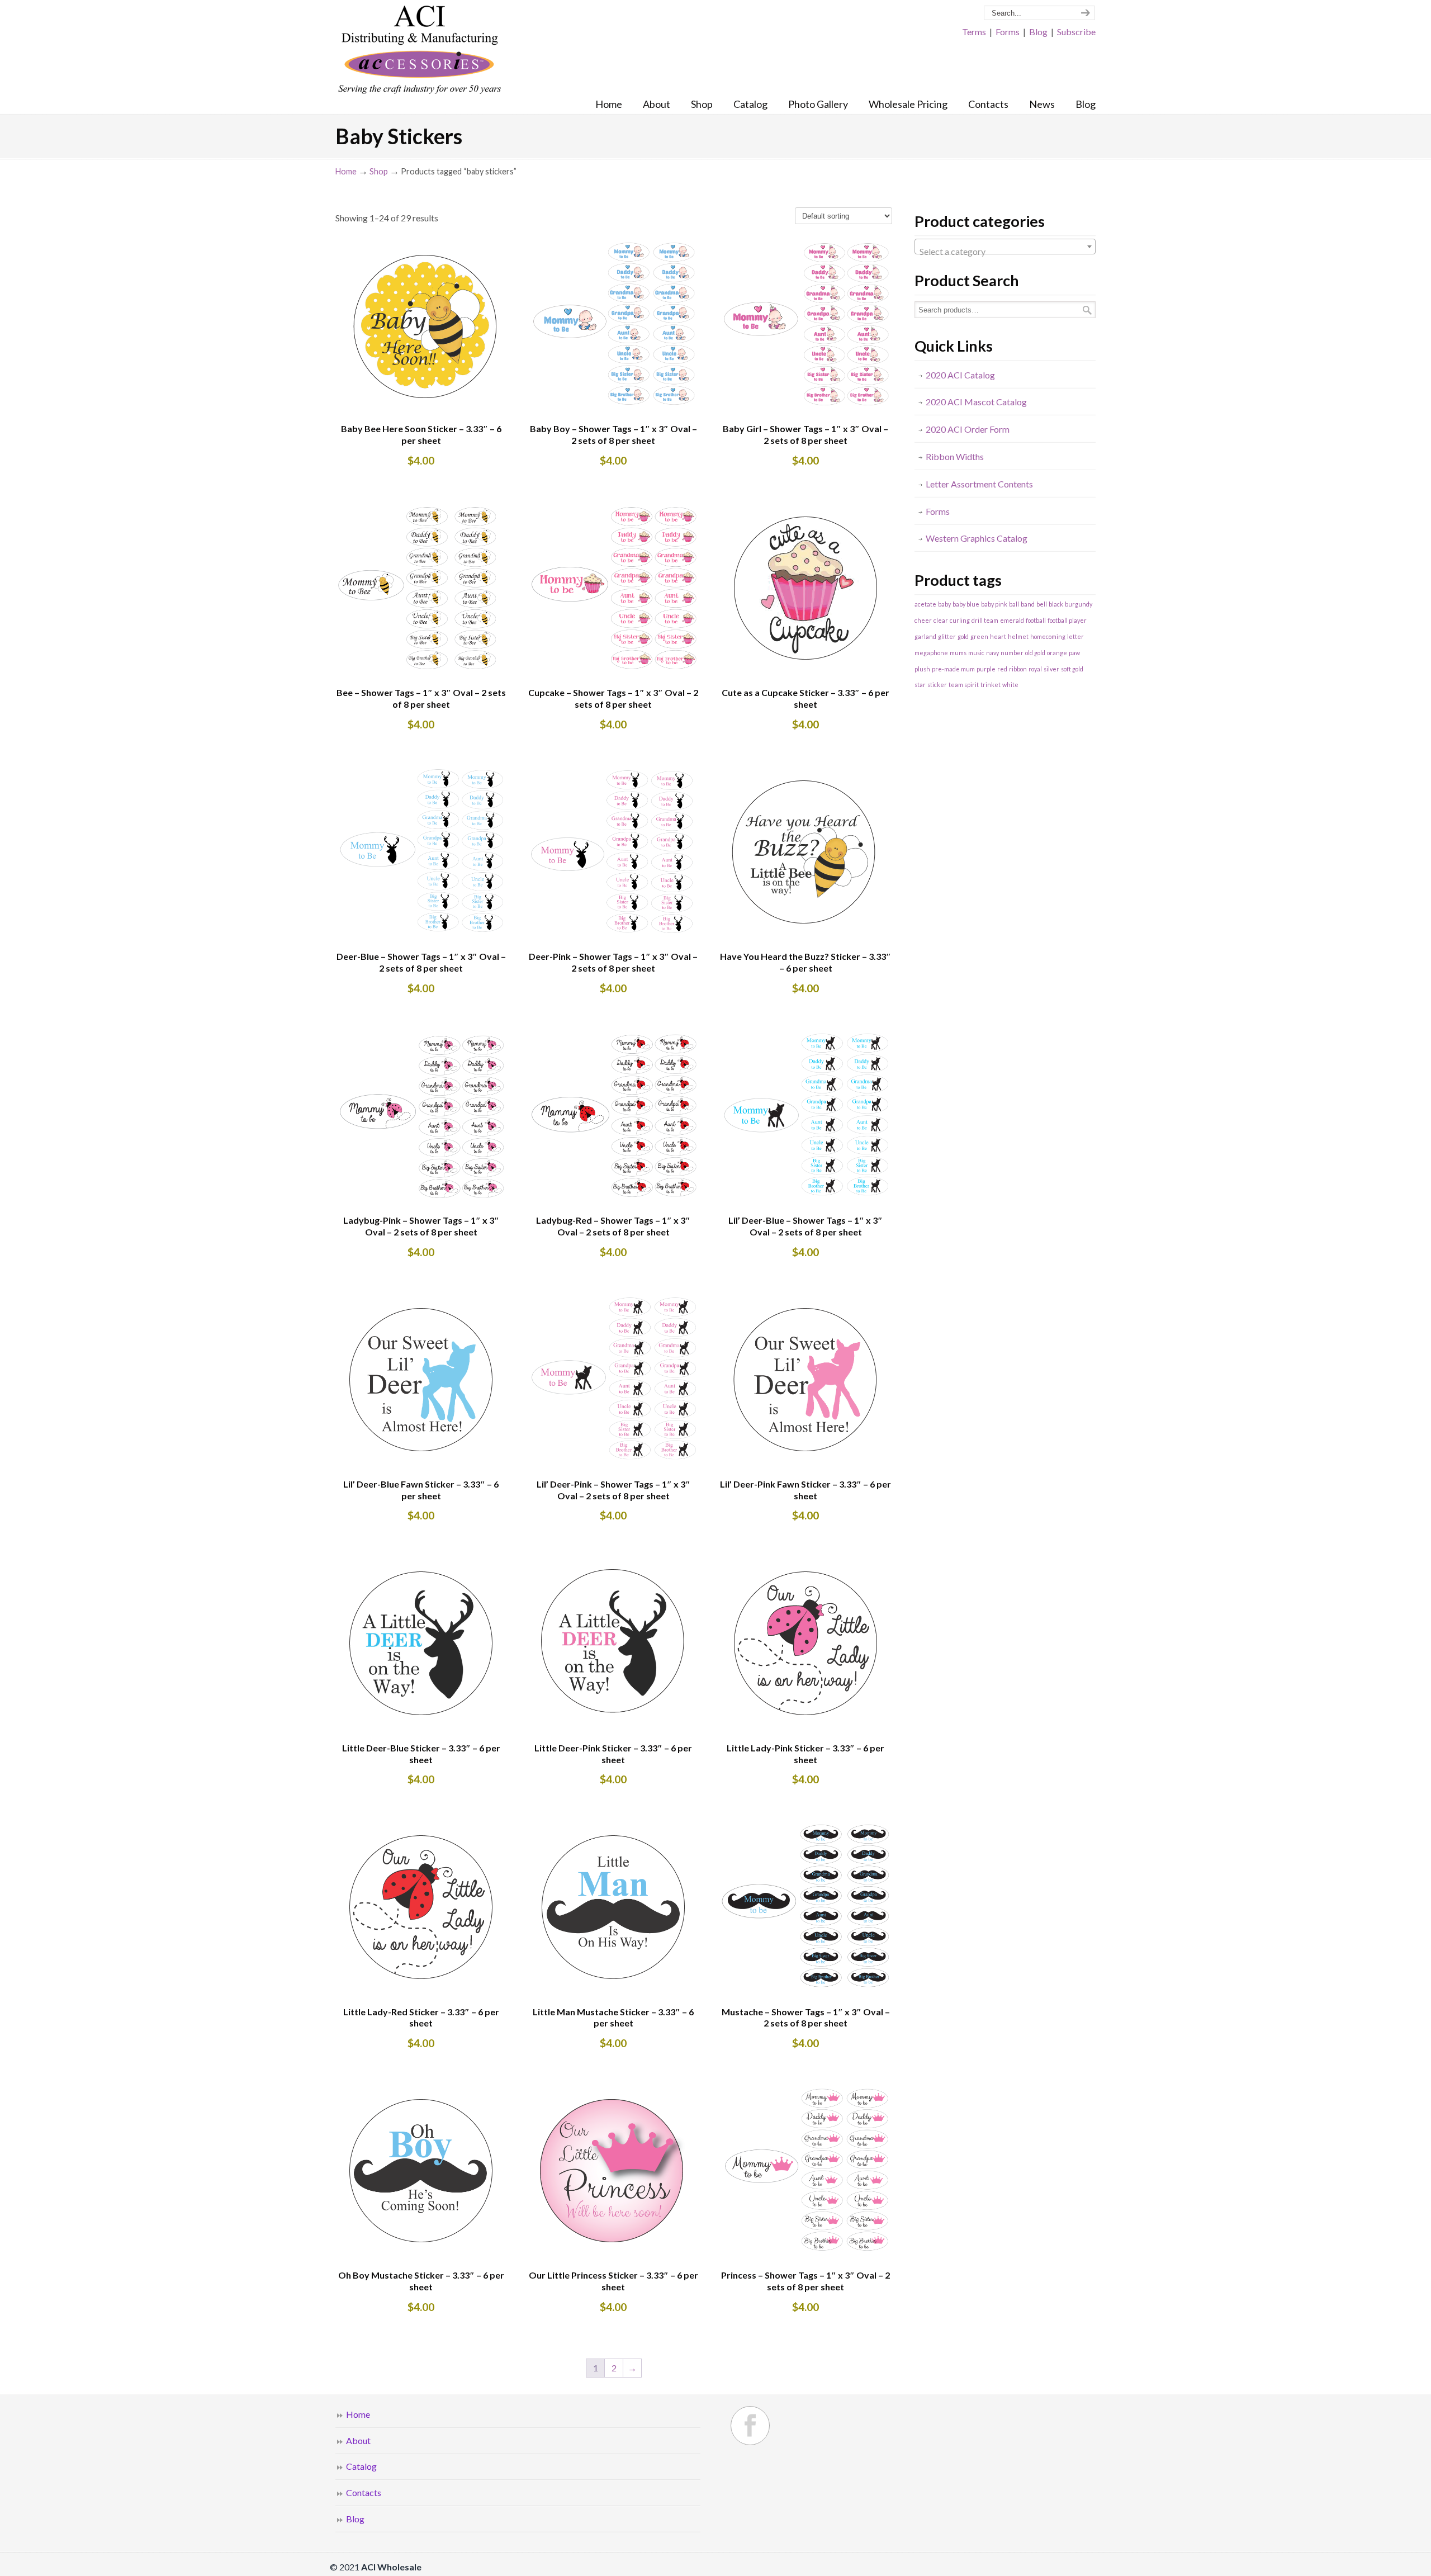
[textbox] (1005, 252)
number (1012, 653)
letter (1075, 636)
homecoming (1048, 636)
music (976, 653)
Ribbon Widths (955, 456)
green (979, 636)
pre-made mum (953, 669)
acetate (925, 604)
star (920, 685)
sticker (937, 685)
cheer (923, 620)
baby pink (994, 604)
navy (992, 653)
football (1036, 620)
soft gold (1072, 669)
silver (1051, 669)
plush (922, 669)
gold (963, 636)
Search (1087, 310)
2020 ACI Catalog (960, 375)
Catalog (361, 2466)
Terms (974, 32)
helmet (1018, 636)
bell (1042, 604)
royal (1035, 669)
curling (960, 620)
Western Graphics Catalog (977, 538)
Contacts (364, 2492)
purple (986, 669)
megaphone (931, 653)
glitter (947, 636)
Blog (1038, 32)
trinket (991, 685)
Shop (379, 171)
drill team (985, 620)
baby (944, 604)
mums (958, 653)
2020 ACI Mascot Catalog (976, 402)
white (1010, 685)
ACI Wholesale (419, 50)
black (1056, 604)
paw (1074, 653)
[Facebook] (750, 2426)
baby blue (966, 604)
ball (1014, 604)
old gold (1035, 653)
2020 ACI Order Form (968, 429)
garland (925, 636)
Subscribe (1076, 32)
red (1002, 669)
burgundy (1079, 604)
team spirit (964, 685)
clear (941, 620)
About (358, 2440)
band (1028, 604)
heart (998, 636)
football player (1067, 620)
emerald (1012, 620)
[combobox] (1005, 247)
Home (346, 171)
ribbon (1018, 669)
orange (1057, 653)
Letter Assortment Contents (979, 484)
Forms (1008, 32)
